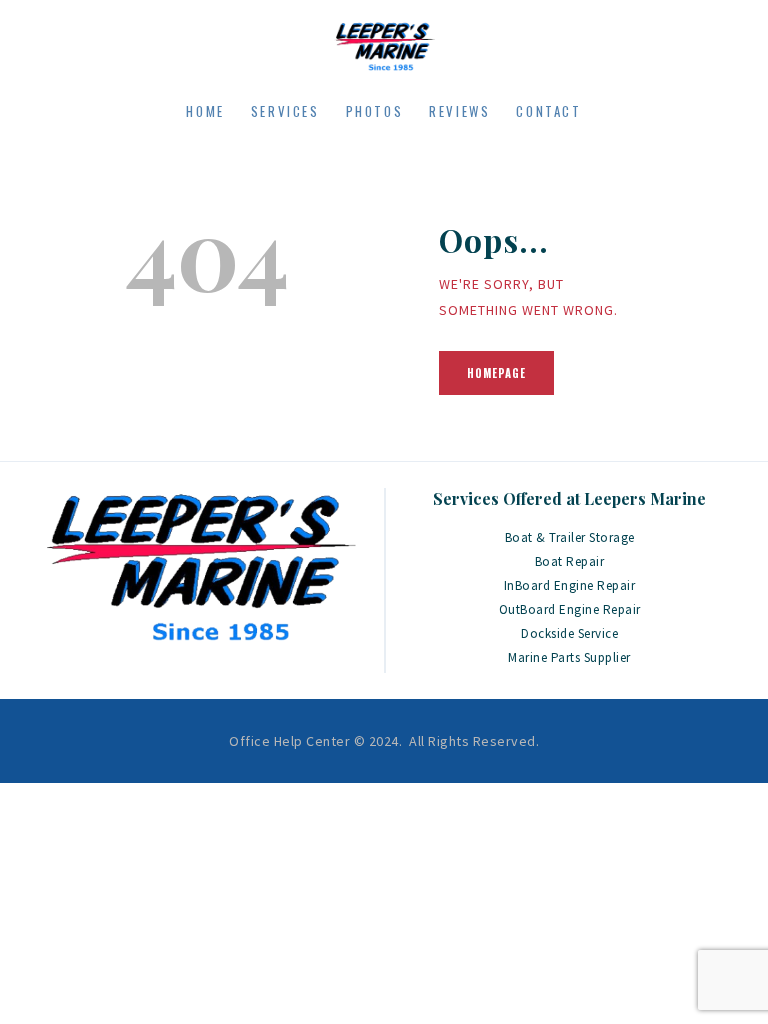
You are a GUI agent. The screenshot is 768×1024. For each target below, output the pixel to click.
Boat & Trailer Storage (570, 537)
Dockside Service (569, 633)
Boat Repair (570, 561)
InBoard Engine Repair (570, 585)
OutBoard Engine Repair (570, 609)
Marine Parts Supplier (569, 657)
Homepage (496, 373)
